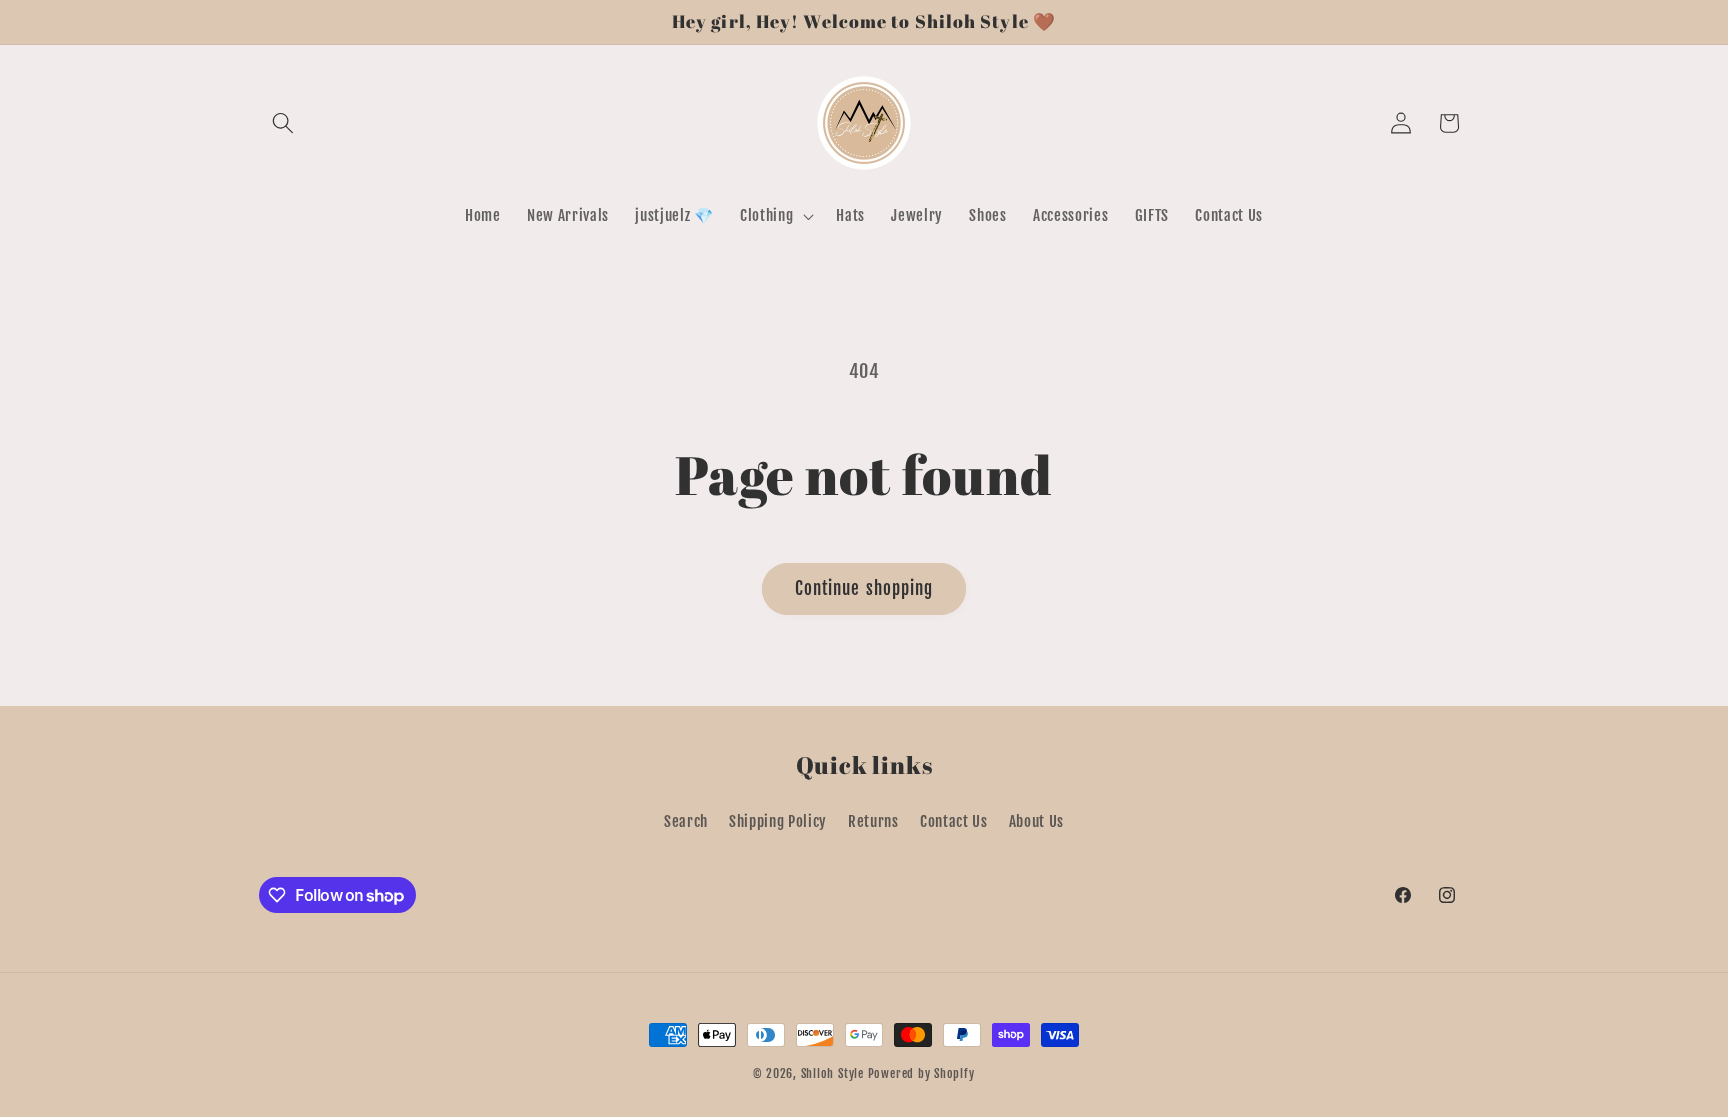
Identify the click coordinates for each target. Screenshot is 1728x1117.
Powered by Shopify (921, 1073)
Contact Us (954, 821)
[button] (283, 123)
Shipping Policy (778, 821)
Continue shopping (864, 588)
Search (686, 821)
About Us (1036, 821)
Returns (873, 821)
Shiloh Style (832, 1073)
